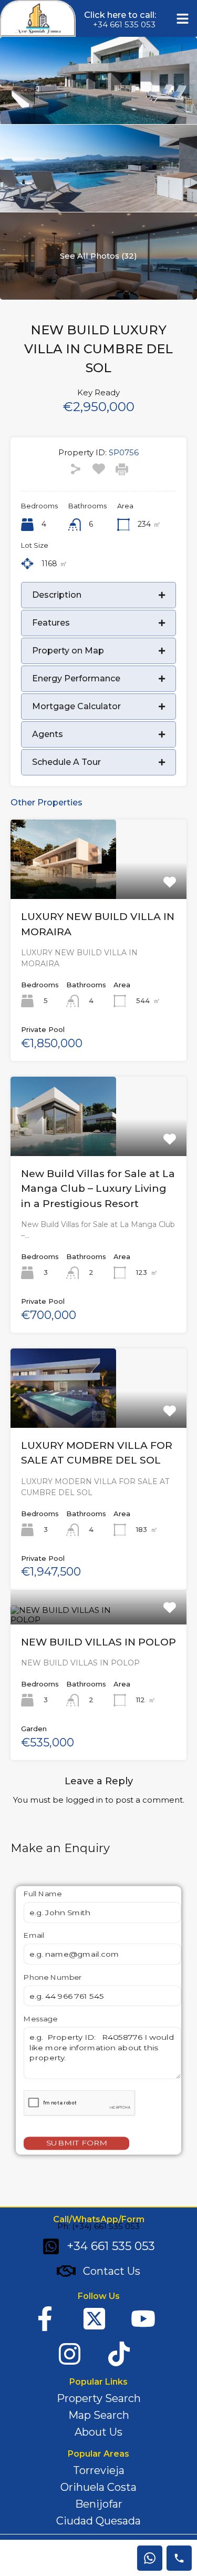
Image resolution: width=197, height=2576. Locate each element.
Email (34, 1936)
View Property (99, 883)
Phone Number (53, 1977)
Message (40, 2019)
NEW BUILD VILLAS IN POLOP (98, 1642)
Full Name (43, 1894)
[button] (183, 18)
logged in (84, 1800)
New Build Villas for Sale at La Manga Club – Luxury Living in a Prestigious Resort (98, 1189)
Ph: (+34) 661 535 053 (98, 2226)
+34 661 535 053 (124, 24)
